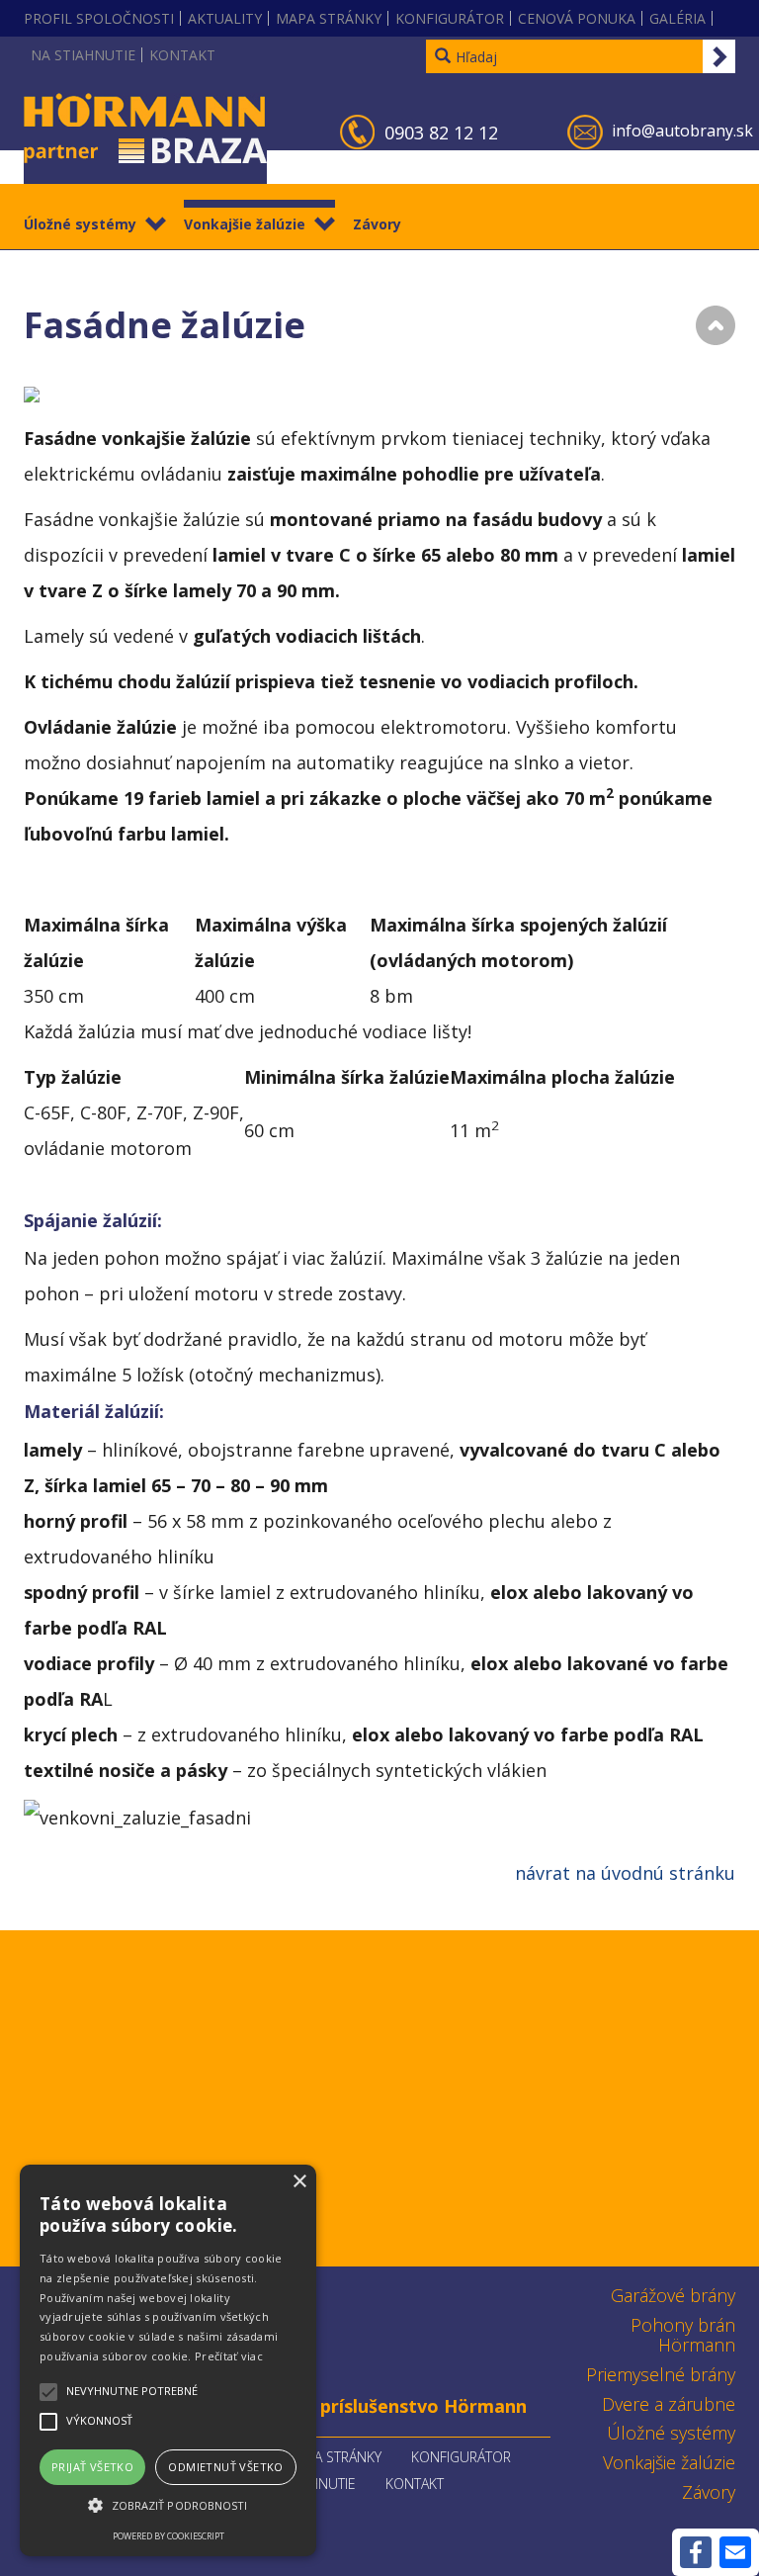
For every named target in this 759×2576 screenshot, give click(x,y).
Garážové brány (673, 2295)
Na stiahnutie (83, 55)
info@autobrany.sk (682, 131)
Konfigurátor (450, 18)
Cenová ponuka (577, 18)
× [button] (299, 2182)
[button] (168, 2506)
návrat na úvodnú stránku (625, 1873)
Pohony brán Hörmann (683, 2335)
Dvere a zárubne (669, 2404)
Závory (377, 224)
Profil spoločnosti (99, 18)
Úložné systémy (80, 224)
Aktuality (225, 18)
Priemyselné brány (661, 2374)
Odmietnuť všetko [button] (225, 2467)
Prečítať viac (229, 2356)
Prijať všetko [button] (92, 2467)
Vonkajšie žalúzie (245, 224)
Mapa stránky (329, 18)
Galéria (677, 18)
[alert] (168, 2360)
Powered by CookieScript (169, 2536)
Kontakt (182, 55)
